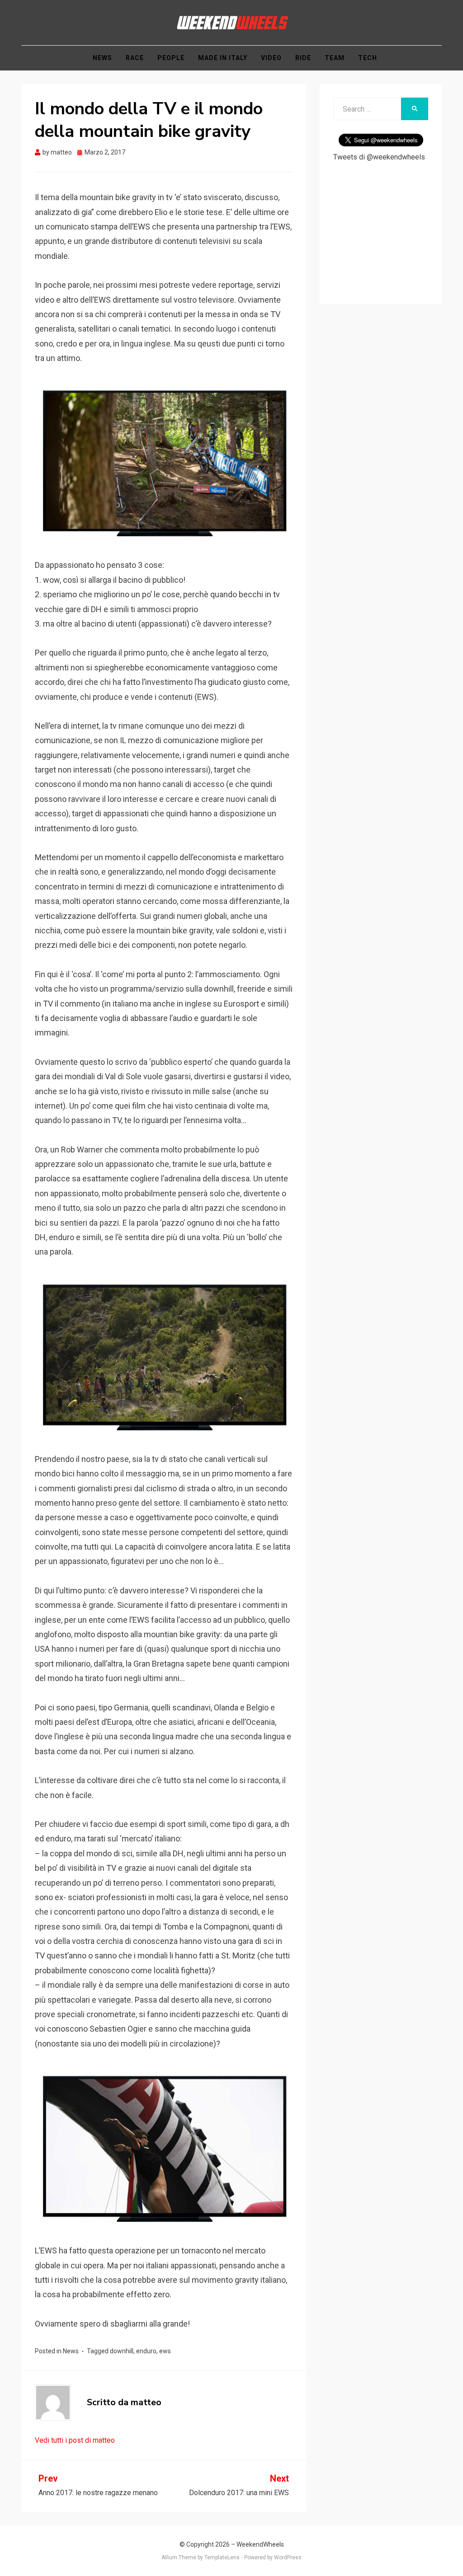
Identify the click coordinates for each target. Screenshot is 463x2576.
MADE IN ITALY (223, 58)
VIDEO (271, 58)
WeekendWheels (260, 2544)
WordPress (288, 2557)
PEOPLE (171, 58)
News (71, 2351)
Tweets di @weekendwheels (379, 157)
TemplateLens (222, 2557)
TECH (368, 58)
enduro (146, 2351)
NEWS (102, 58)
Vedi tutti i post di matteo (75, 2440)
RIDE (303, 58)
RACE (135, 58)
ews (165, 2351)
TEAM (335, 58)
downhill (122, 2351)
